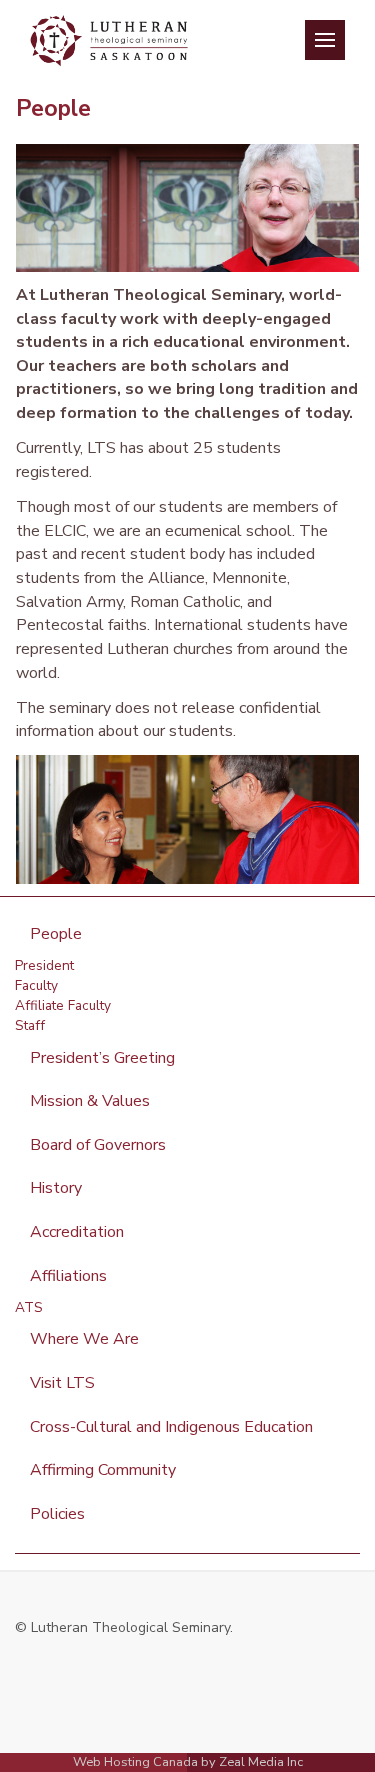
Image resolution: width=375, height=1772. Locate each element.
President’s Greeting (102, 1058)
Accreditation (77, 1232)
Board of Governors (98, 1145)
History (56, 1188)
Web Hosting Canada (135, 1762)
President (44, 965)
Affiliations (68, 1276)
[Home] (109, 35)
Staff (30, 1025)
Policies (57, 1514)
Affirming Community (103, 1470)
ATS (29, 1307)
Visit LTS (62, 1383)
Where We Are (84, 1339)
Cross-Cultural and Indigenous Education (171, 1427)
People (56, 934)
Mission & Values (90, 1101)
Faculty (36, 985)
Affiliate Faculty (63, 1005)
